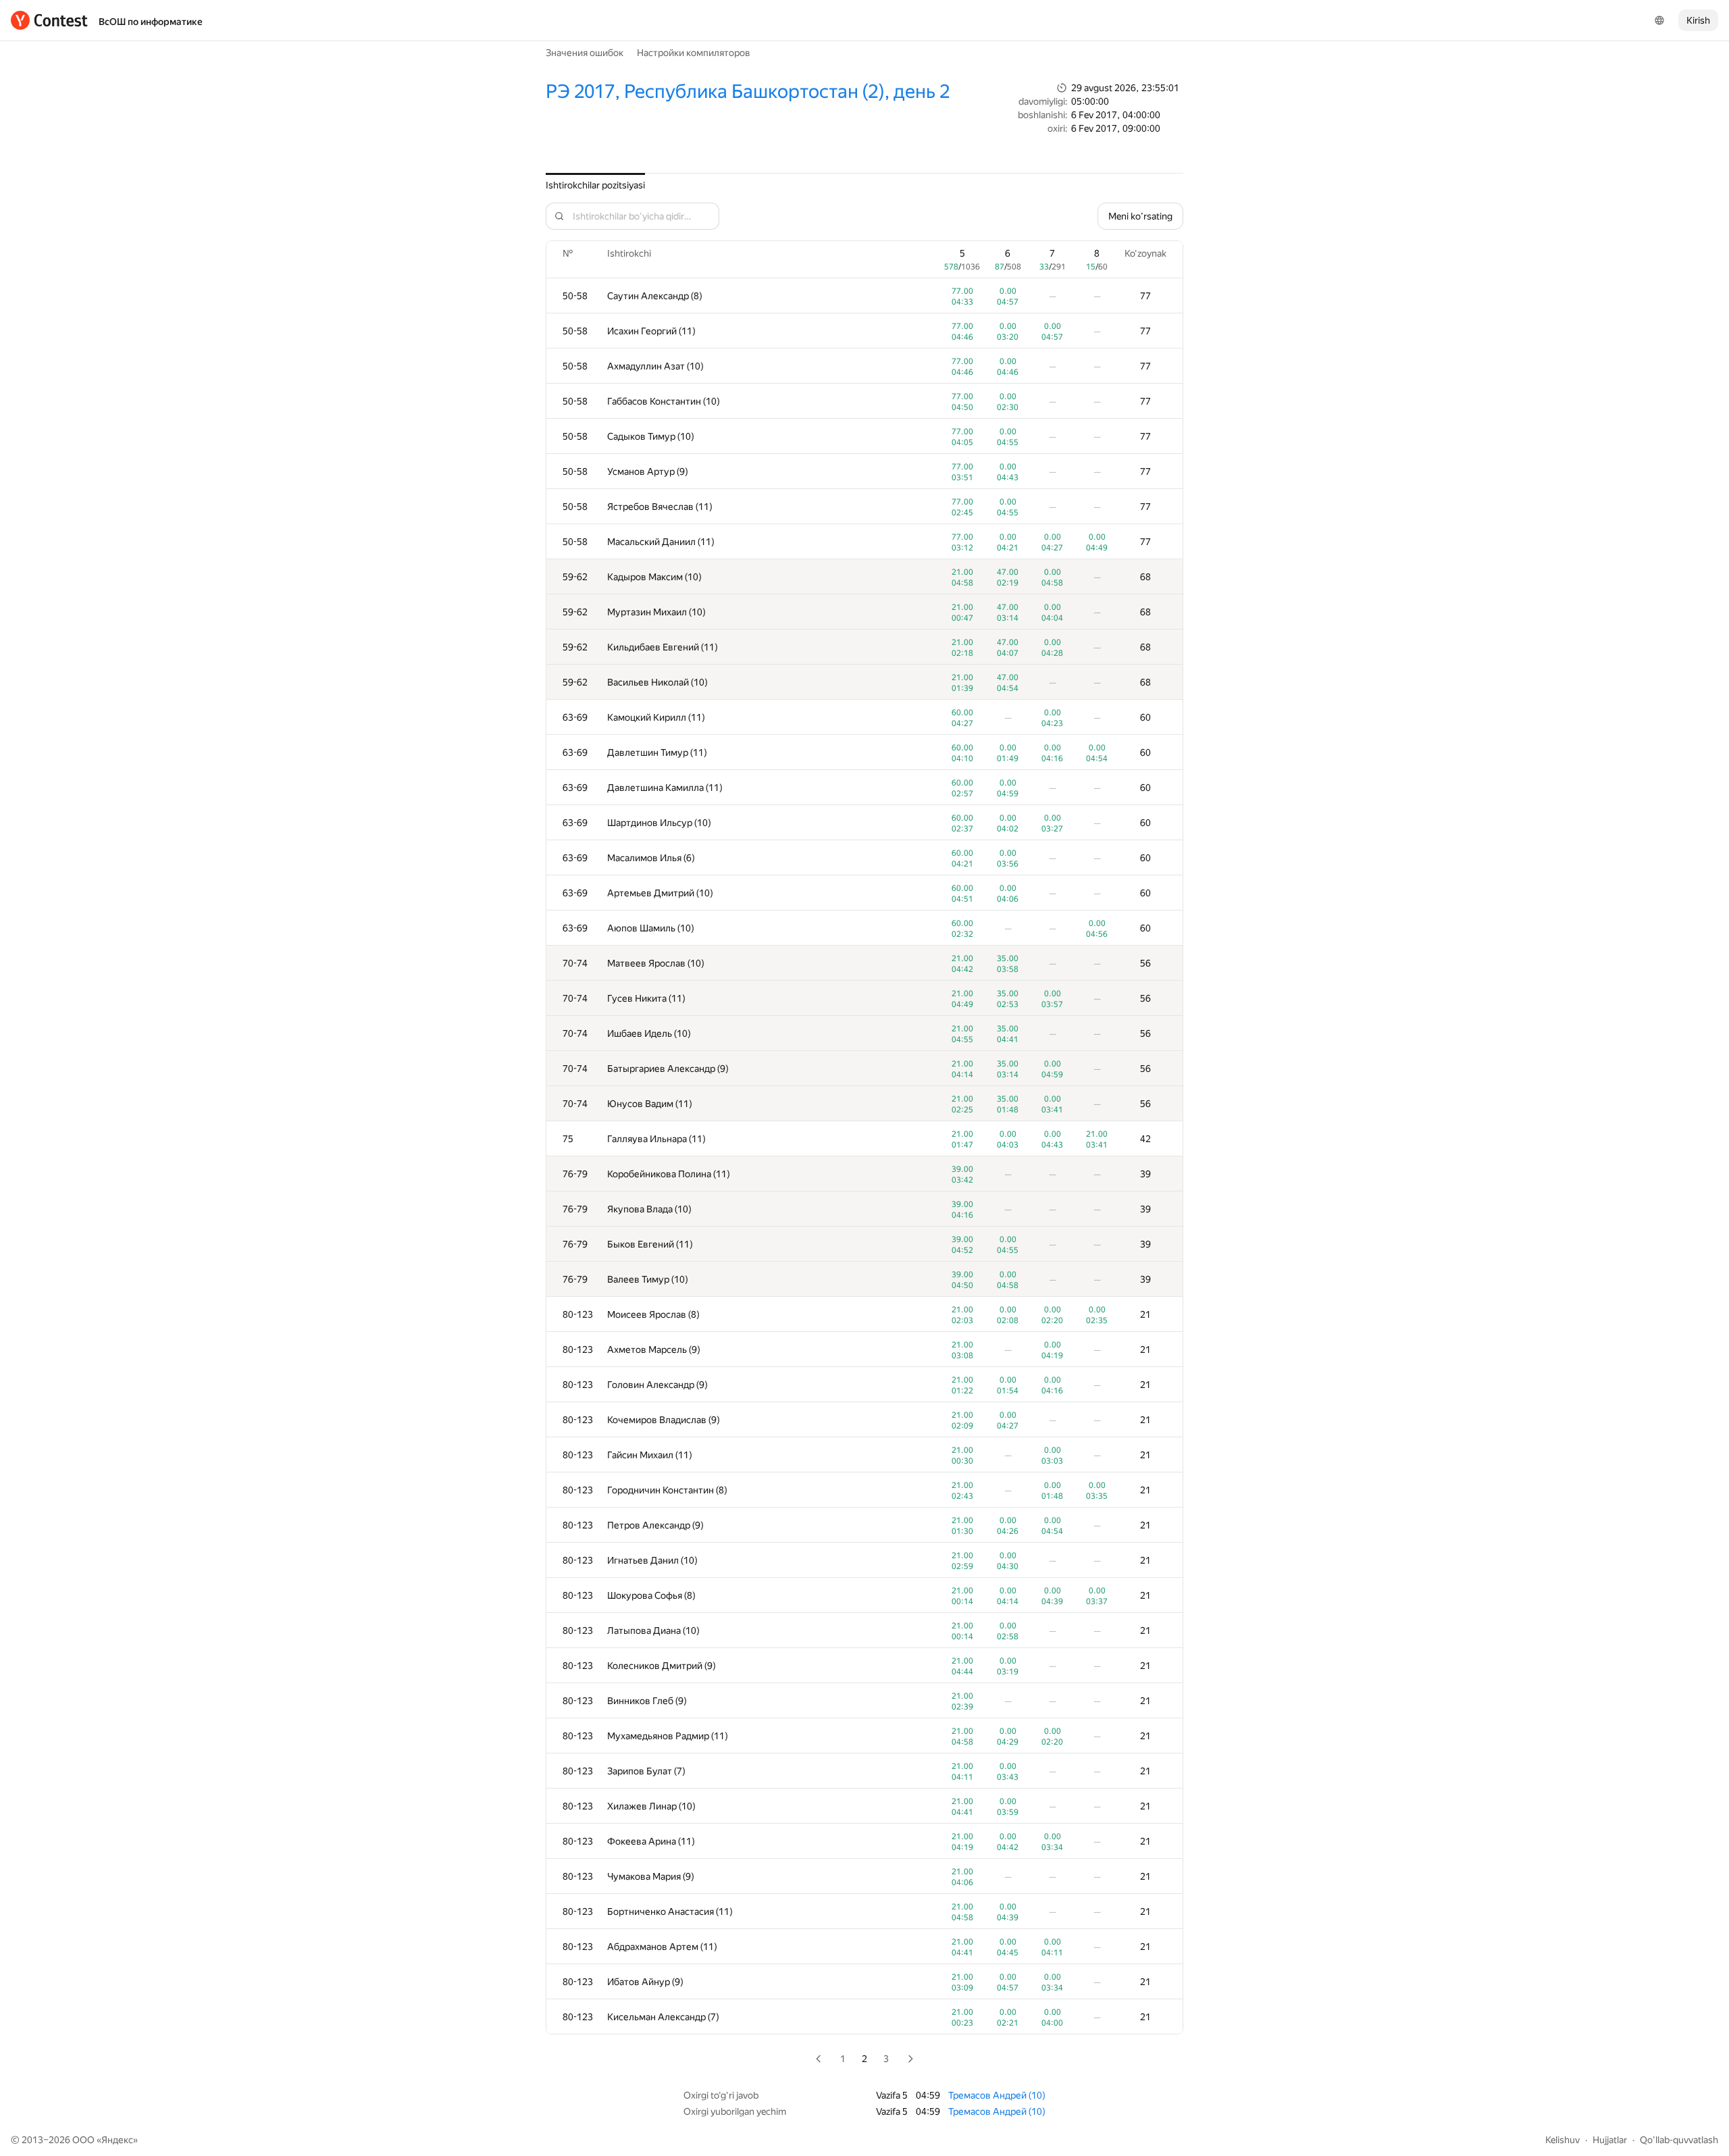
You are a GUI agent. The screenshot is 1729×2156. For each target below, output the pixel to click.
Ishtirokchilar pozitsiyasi (595, 185)
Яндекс (117, 2140)
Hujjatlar (1610, 2140)
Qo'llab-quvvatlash (1679, 2140)
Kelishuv (1563, 2140)
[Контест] (49, 20)
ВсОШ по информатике (151, 22)
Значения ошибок (585, 53)
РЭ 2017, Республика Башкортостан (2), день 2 (748, 92)
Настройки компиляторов (694, 53)
